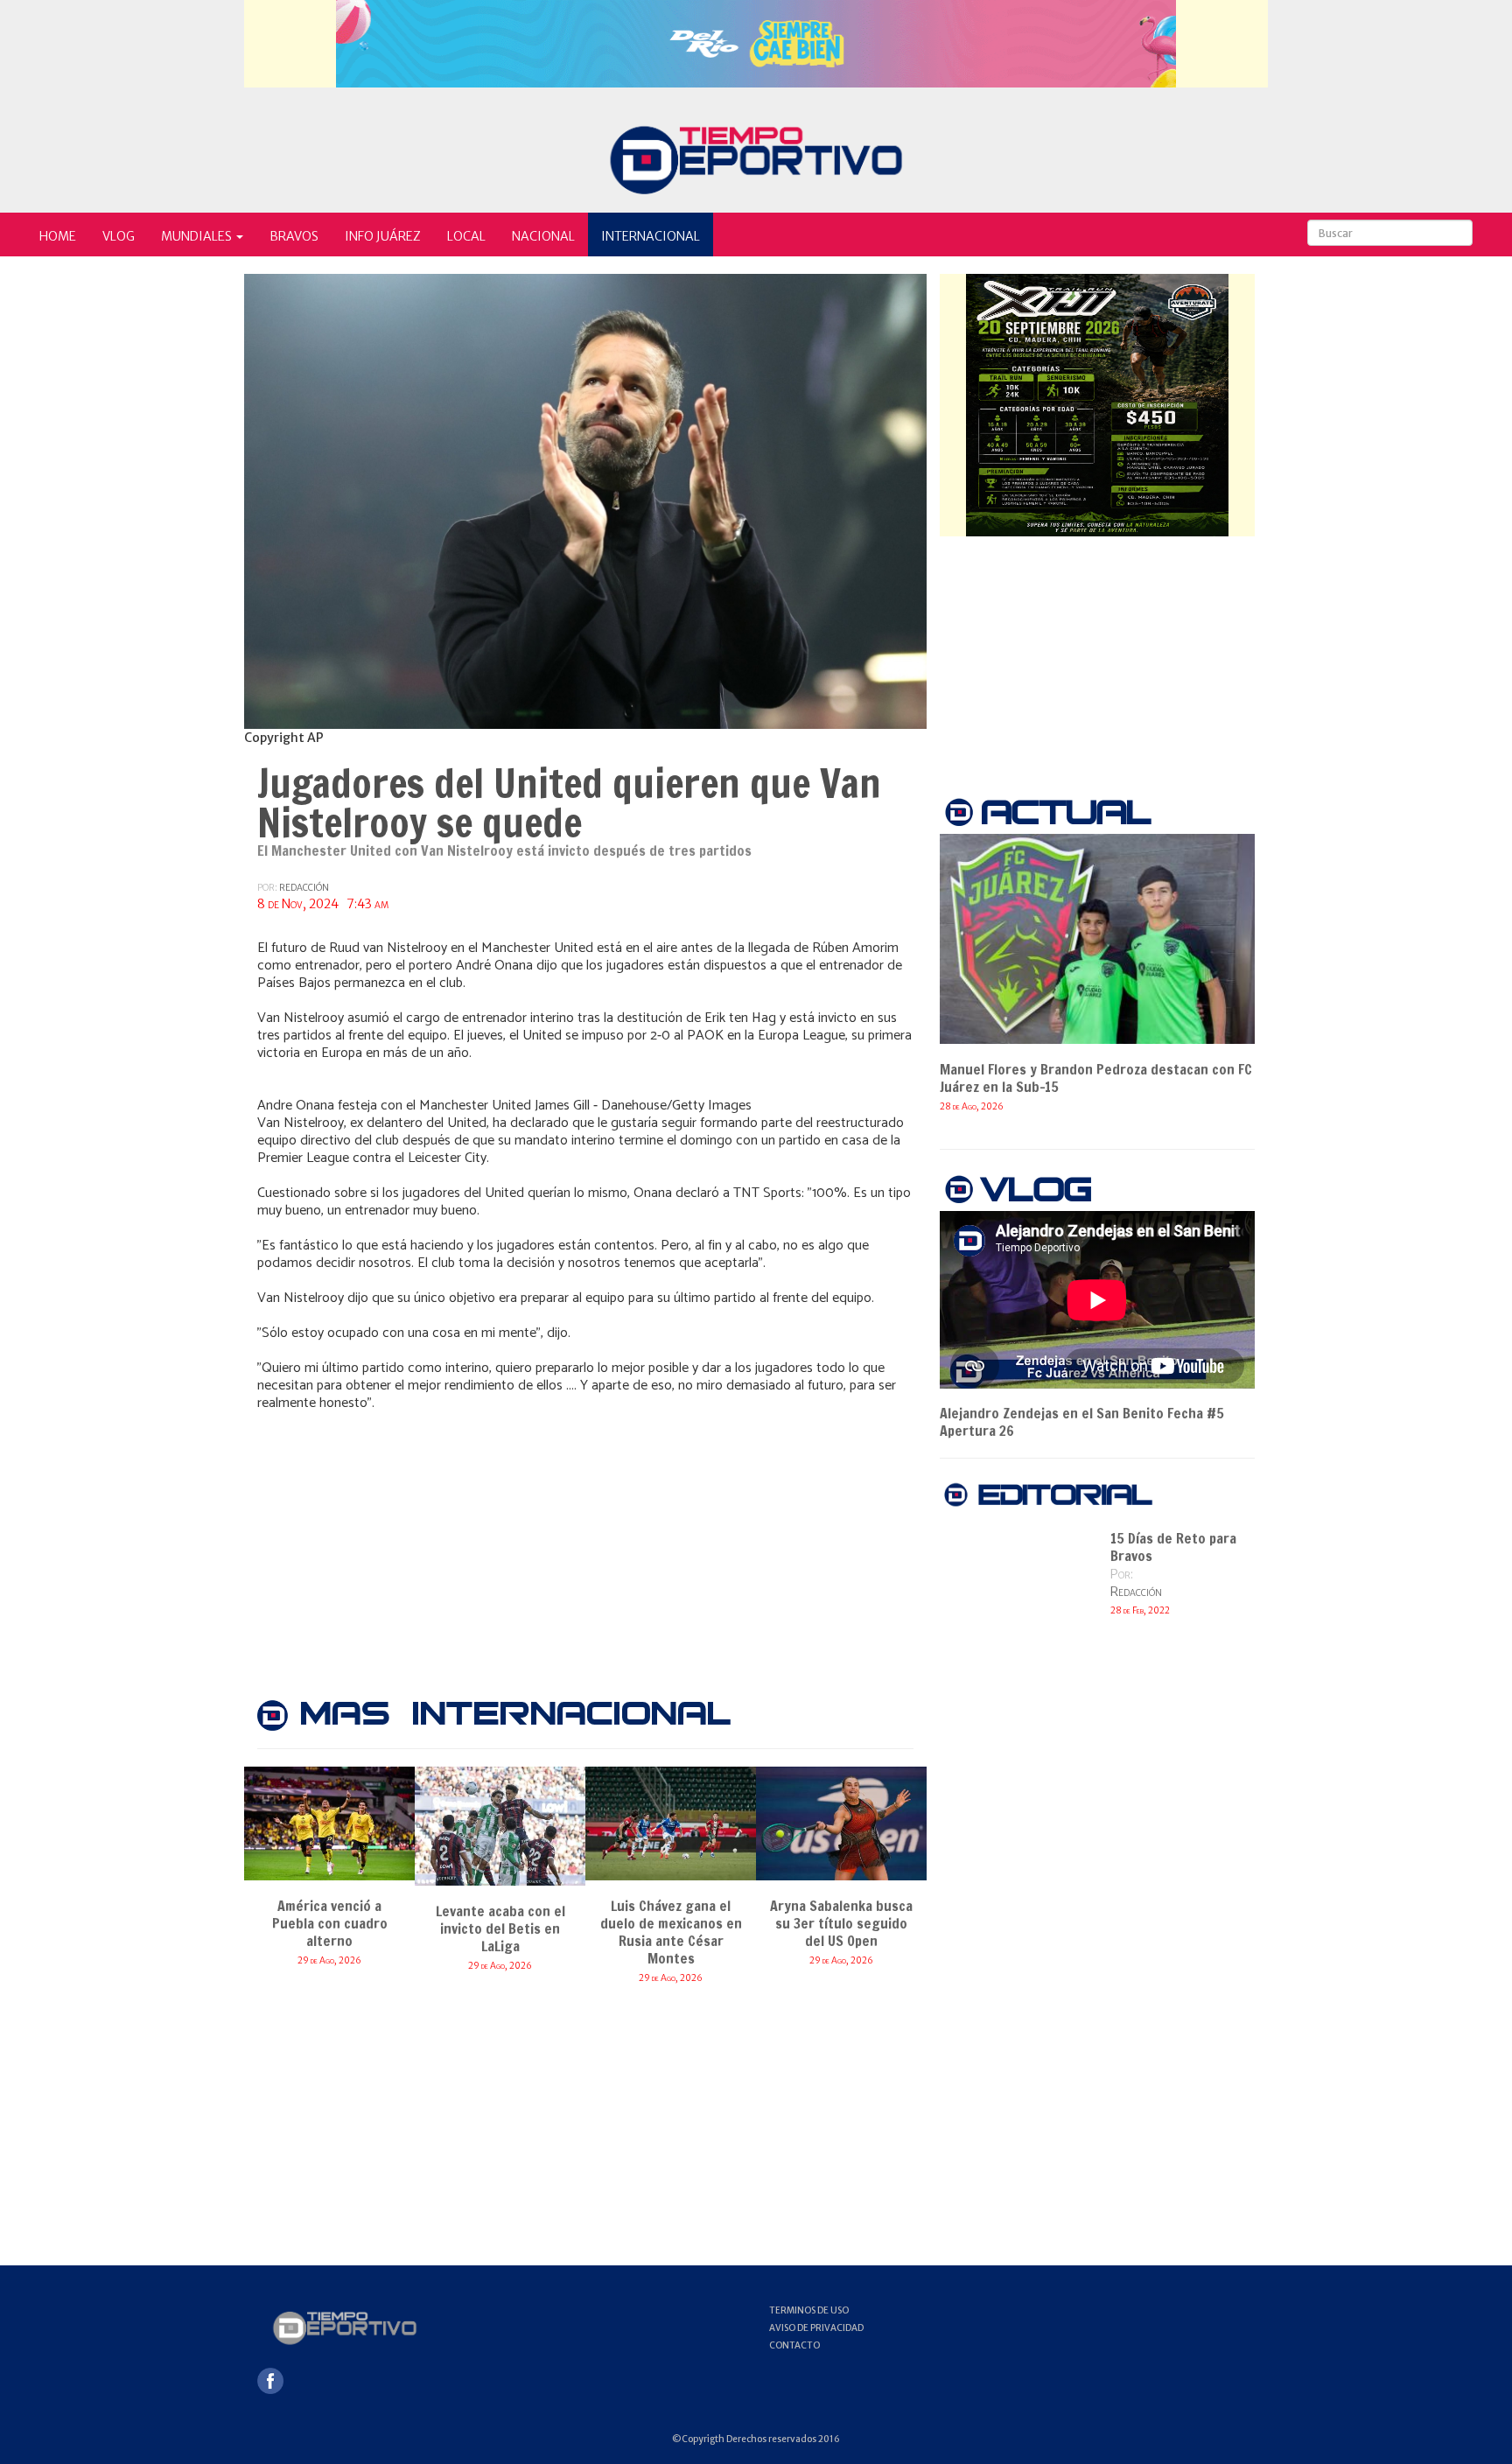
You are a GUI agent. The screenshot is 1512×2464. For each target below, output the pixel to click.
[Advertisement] (585, 1543)
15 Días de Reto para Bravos (1173, 1547)
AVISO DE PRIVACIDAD (816, 2328)
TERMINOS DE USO (809, 2310)
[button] (202, 234)
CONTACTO (794, 2345)
